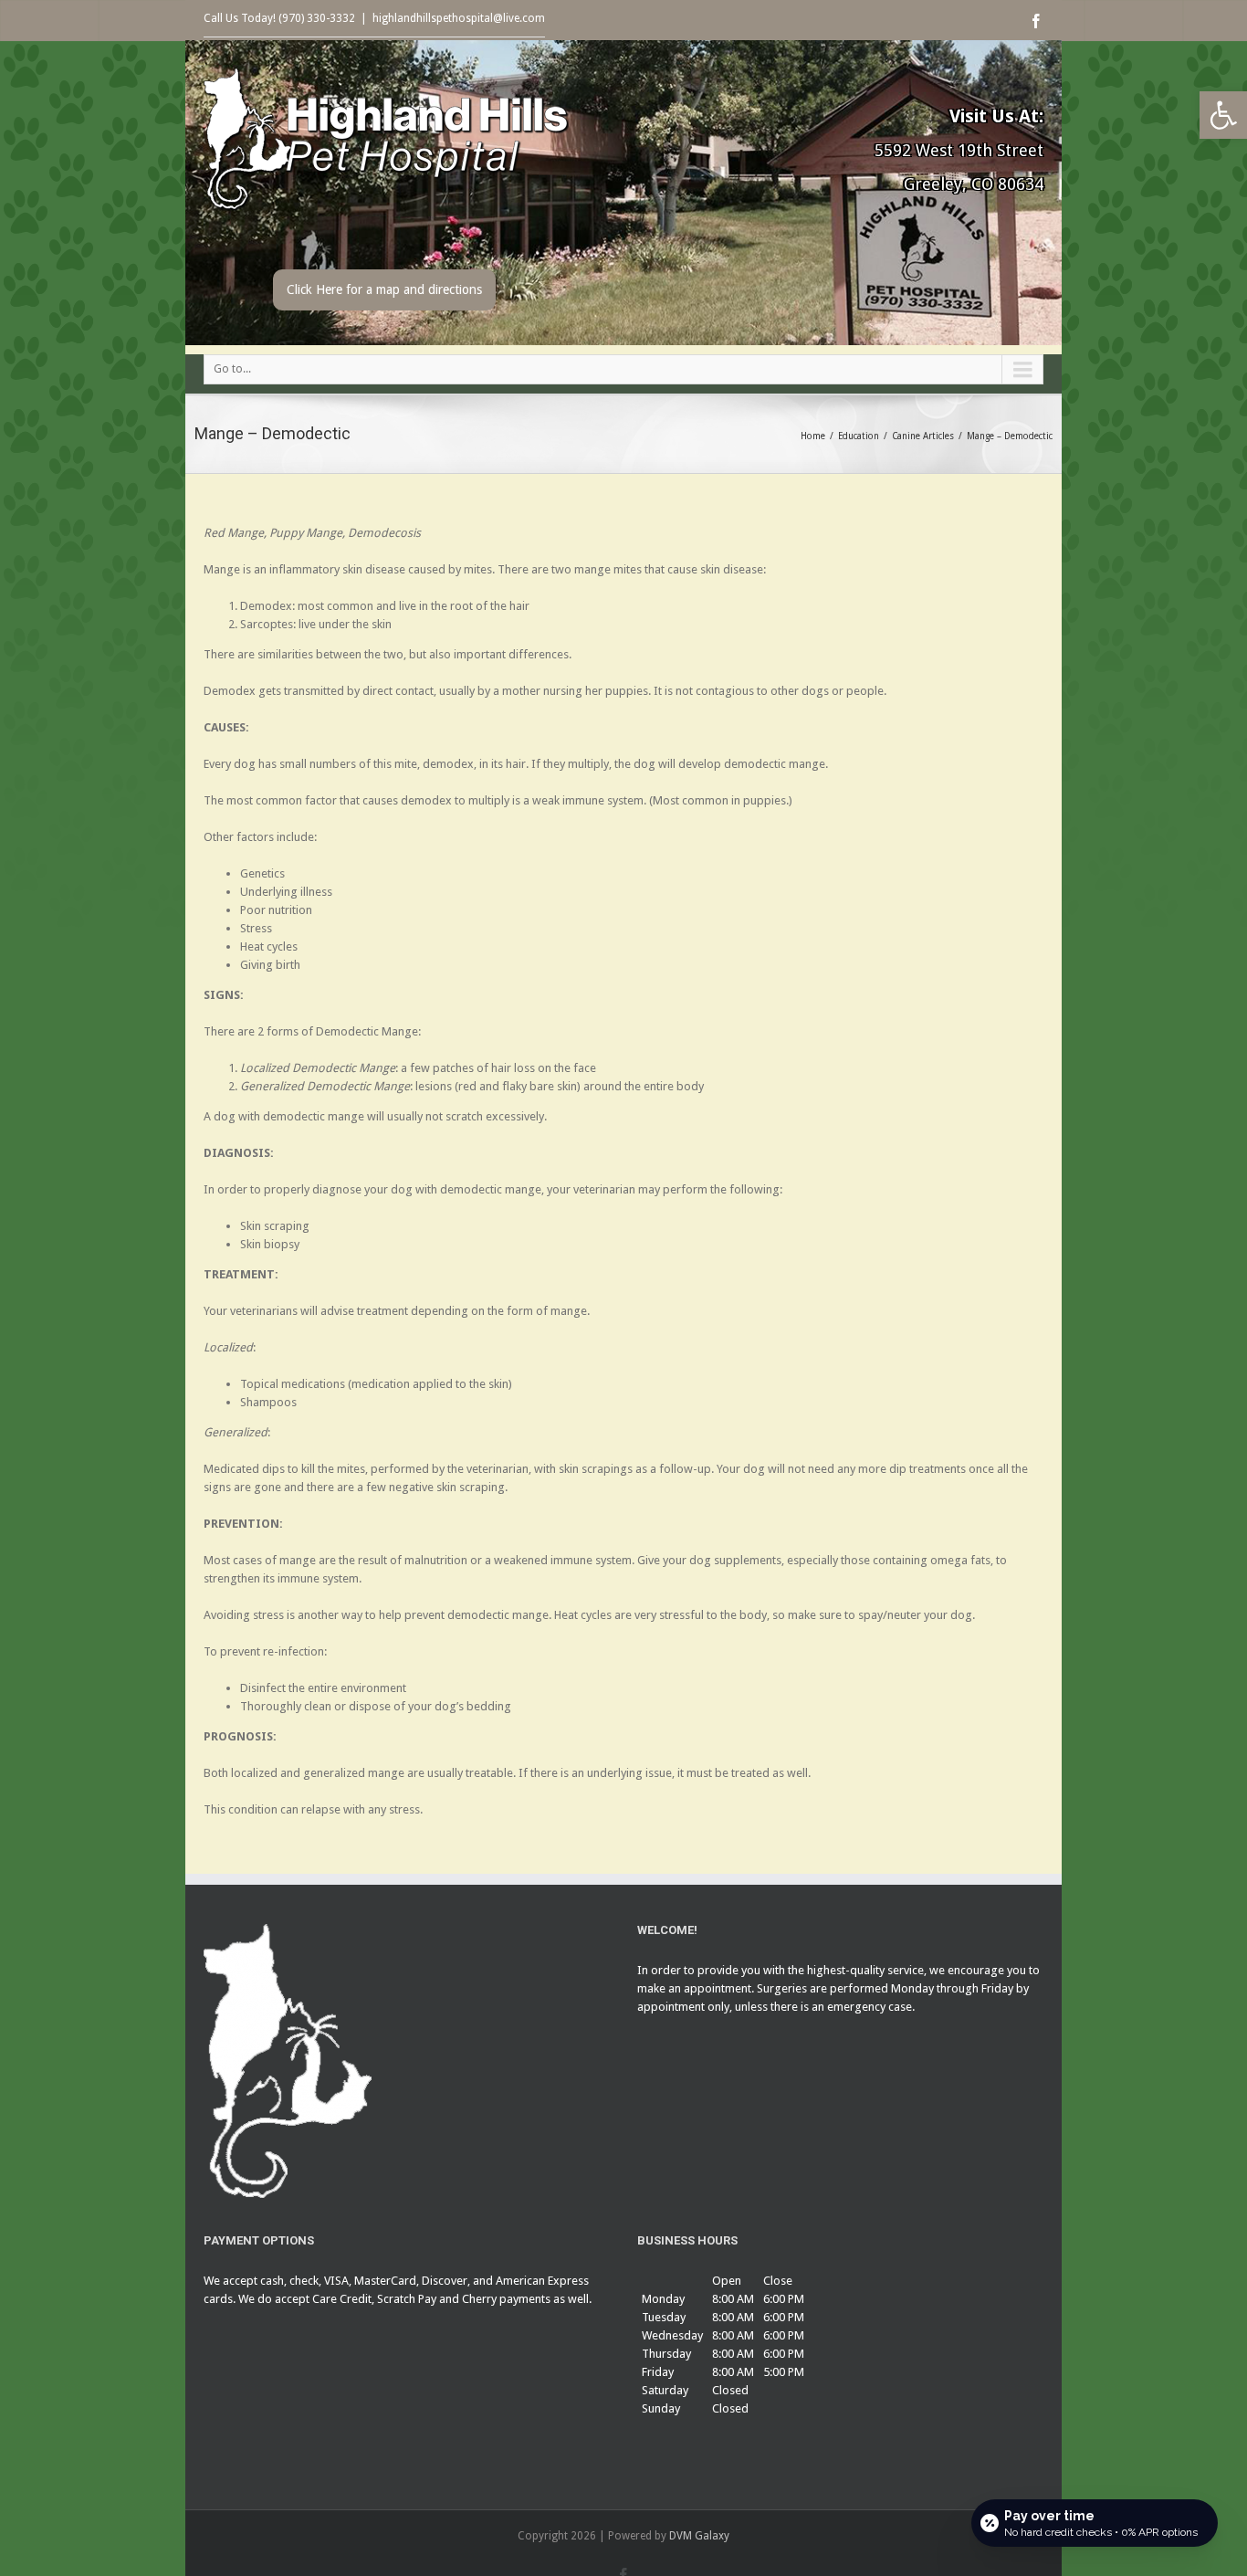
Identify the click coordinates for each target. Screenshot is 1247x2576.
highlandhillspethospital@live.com (459, 18)
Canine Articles (923, 436)
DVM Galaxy (699, 2536)
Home (813, 436)
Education (859, 436)
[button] (1223, 115)
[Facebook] (1036, 21)
